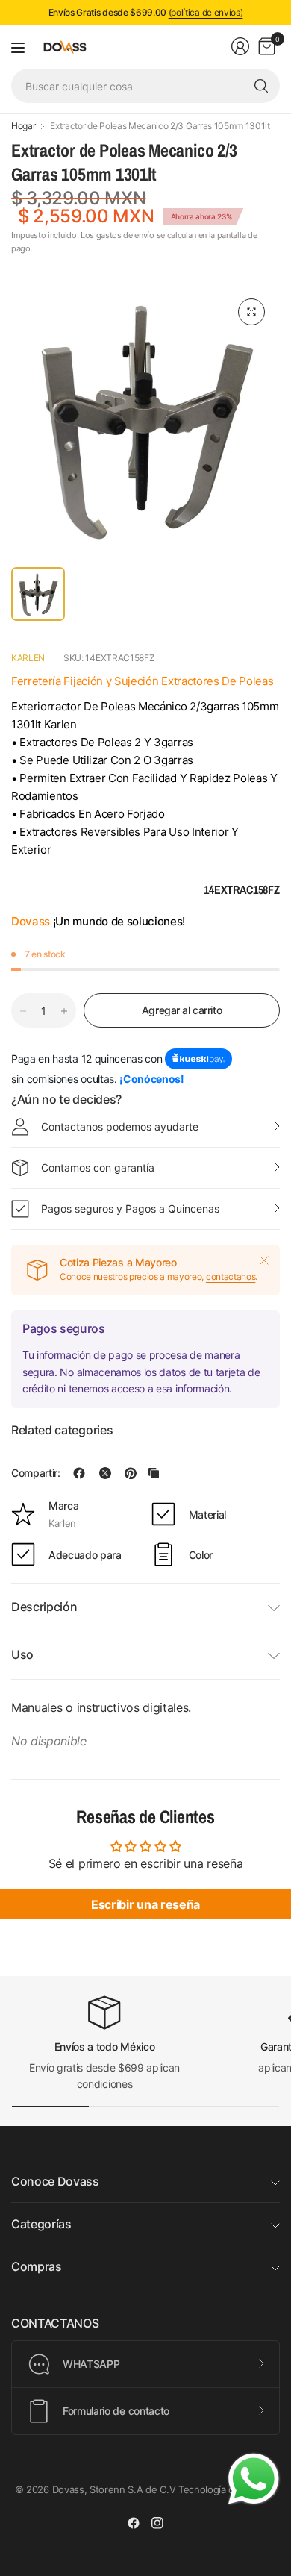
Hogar (23, 126)
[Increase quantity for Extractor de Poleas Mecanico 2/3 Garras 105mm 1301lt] (64, 1011)
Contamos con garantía (98, 1167)
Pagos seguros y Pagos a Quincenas (130, 1209)
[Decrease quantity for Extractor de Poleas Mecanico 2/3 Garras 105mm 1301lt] (23, 1011)
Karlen (28, 658)
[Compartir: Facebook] (79, 1473)
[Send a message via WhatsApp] (254, 2479)
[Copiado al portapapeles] (154, 1473)
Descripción (44, 1607)
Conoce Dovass (55, 2181)
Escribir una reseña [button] (145, 1904)
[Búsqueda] (261, 86)
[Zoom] (251, 312)
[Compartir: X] (105, 1473)
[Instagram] (157, 2523)
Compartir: (36, 1473)
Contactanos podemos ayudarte (120, 1126)
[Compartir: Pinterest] (131, 1473)
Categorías (41, 2224)
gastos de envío (125, 235)
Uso (22, 1654)
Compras (37, 2266)
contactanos (231, 1276)
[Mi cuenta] (240, 46)
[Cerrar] (264, 1260)
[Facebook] (134, 2523)
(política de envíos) (206, 12)
